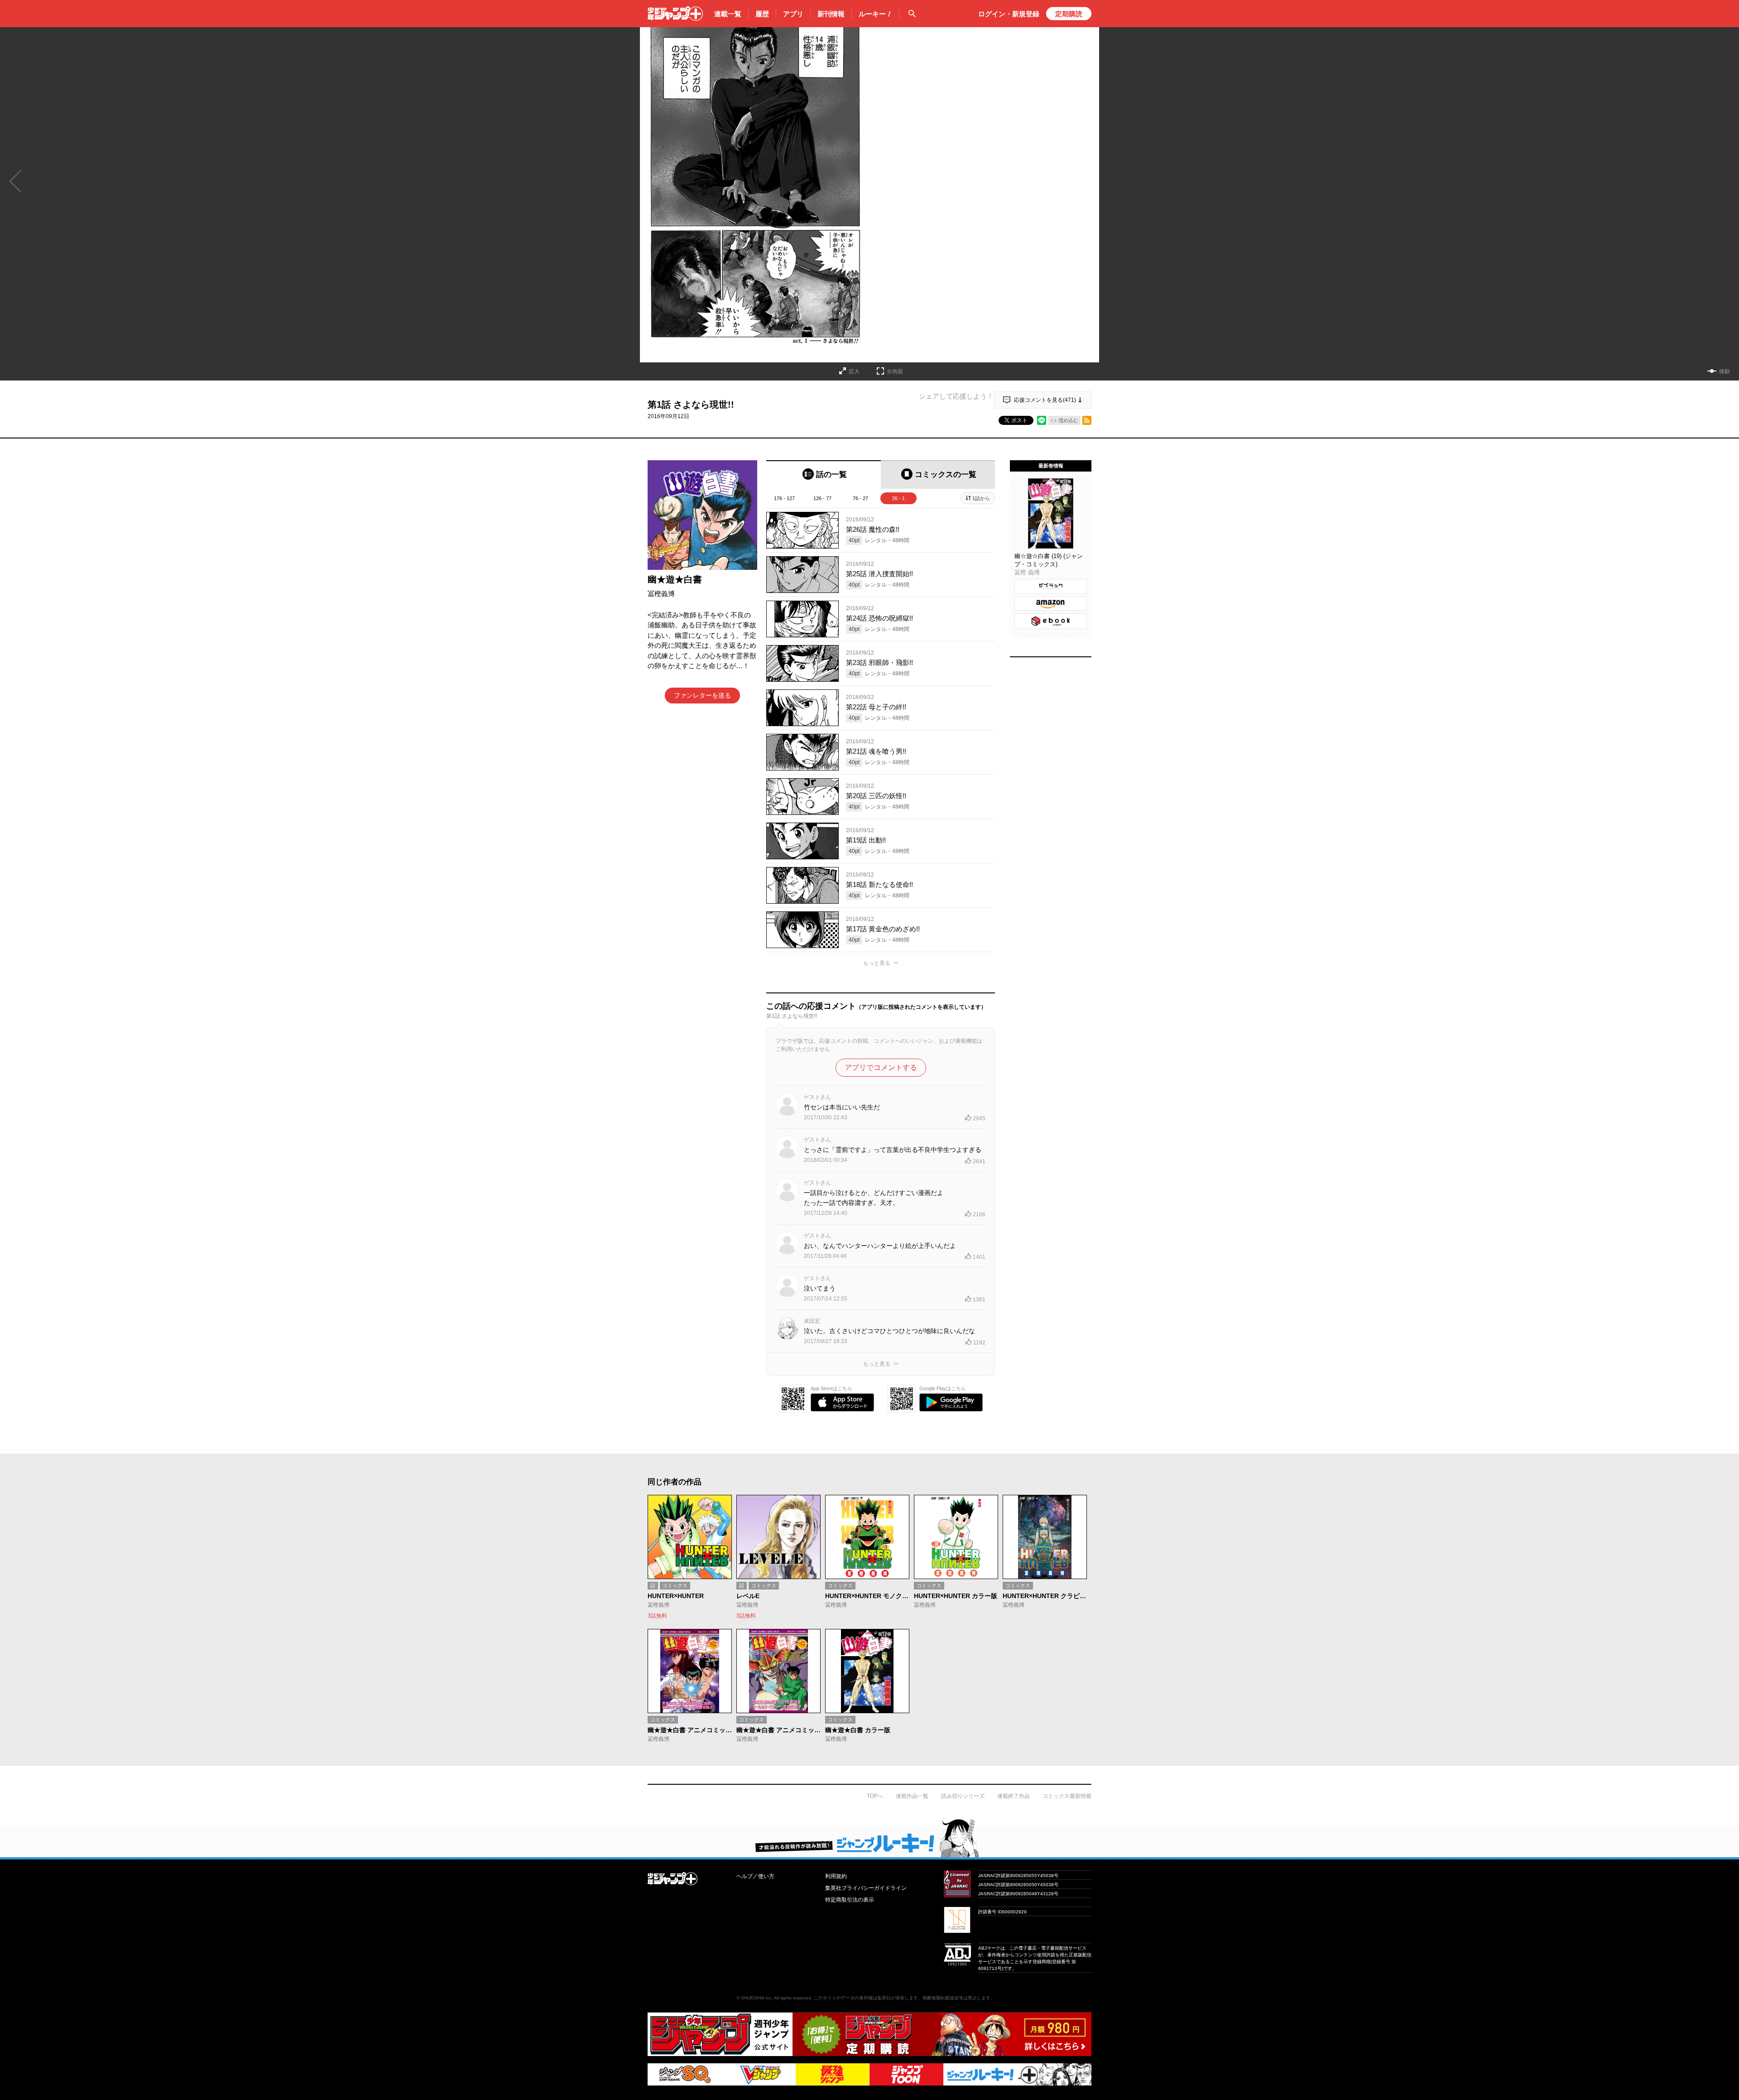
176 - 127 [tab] (784, 498)
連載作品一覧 (912, 1796)
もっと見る (877, 963)
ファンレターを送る (702, 695)
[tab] (824, 474)
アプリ (793, 14)
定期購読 (1069, 14)
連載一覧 (728, 14)
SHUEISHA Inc (756, 1998)
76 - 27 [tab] (860, 498)
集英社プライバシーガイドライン (866, 1888)
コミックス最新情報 (1067, 1796)
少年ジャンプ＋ (675, 14)
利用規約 (836, 1876)
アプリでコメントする (881, 1067)
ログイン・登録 (1009, 14)
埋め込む (1068, 420)
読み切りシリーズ (963, 1796)
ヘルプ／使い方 (755, 1876)
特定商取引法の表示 (850, 1900)
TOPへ (875, 1796)
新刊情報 (831, 14)
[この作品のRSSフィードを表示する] (1087, 420)
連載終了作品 (1014, 1796)
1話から (981, 498)
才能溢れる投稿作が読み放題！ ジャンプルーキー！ (869, 1838)
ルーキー (875, 14)
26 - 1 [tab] (898, 498)
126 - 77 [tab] (822, 498)
